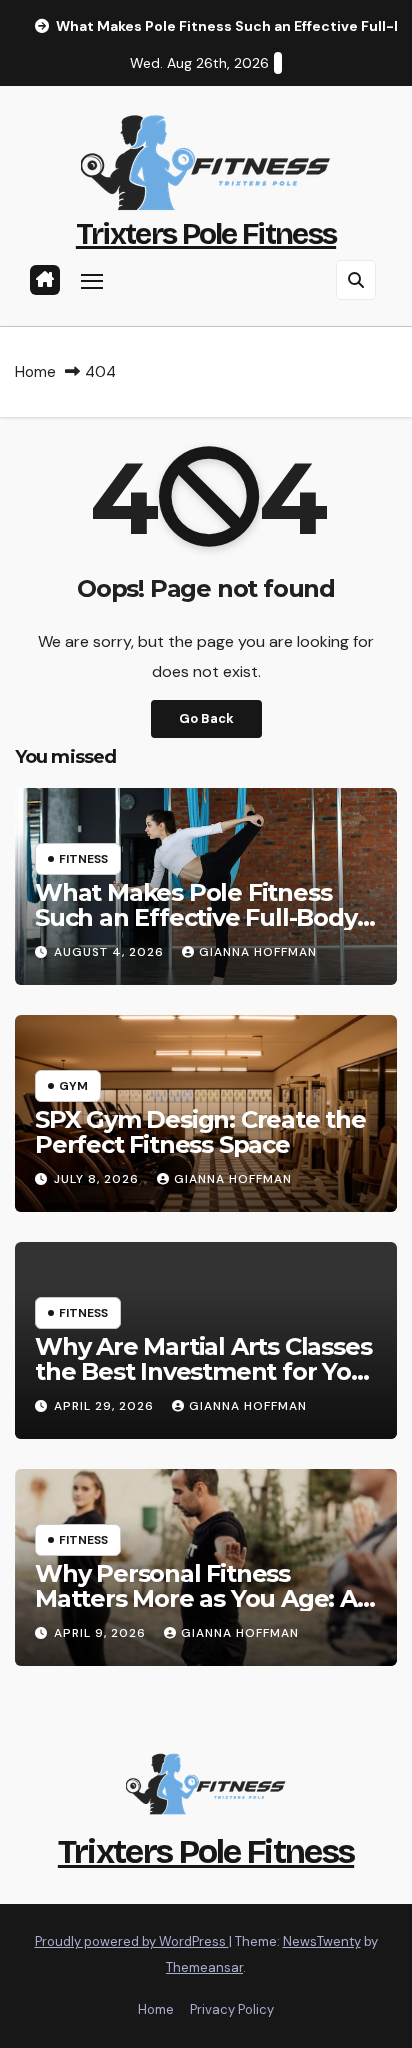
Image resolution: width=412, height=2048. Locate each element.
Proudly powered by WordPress (132, 1941)
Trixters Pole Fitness (206, 234)
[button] (356, 280)
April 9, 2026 (102, 1633)
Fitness (83, 859)
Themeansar (204, 1967)
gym (73, 1086)
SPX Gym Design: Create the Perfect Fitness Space (200, 1132)
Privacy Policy (232, 2009)
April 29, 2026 (106, 1406)
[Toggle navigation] (92, 281)
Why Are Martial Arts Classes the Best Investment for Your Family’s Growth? (205, 1371)
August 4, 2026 (111, 952)
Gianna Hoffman (258, 952)
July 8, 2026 (98, 1179)
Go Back (206, 718)
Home (35, 372)
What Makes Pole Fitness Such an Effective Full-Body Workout (196, 917)
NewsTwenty (322, 1941)
